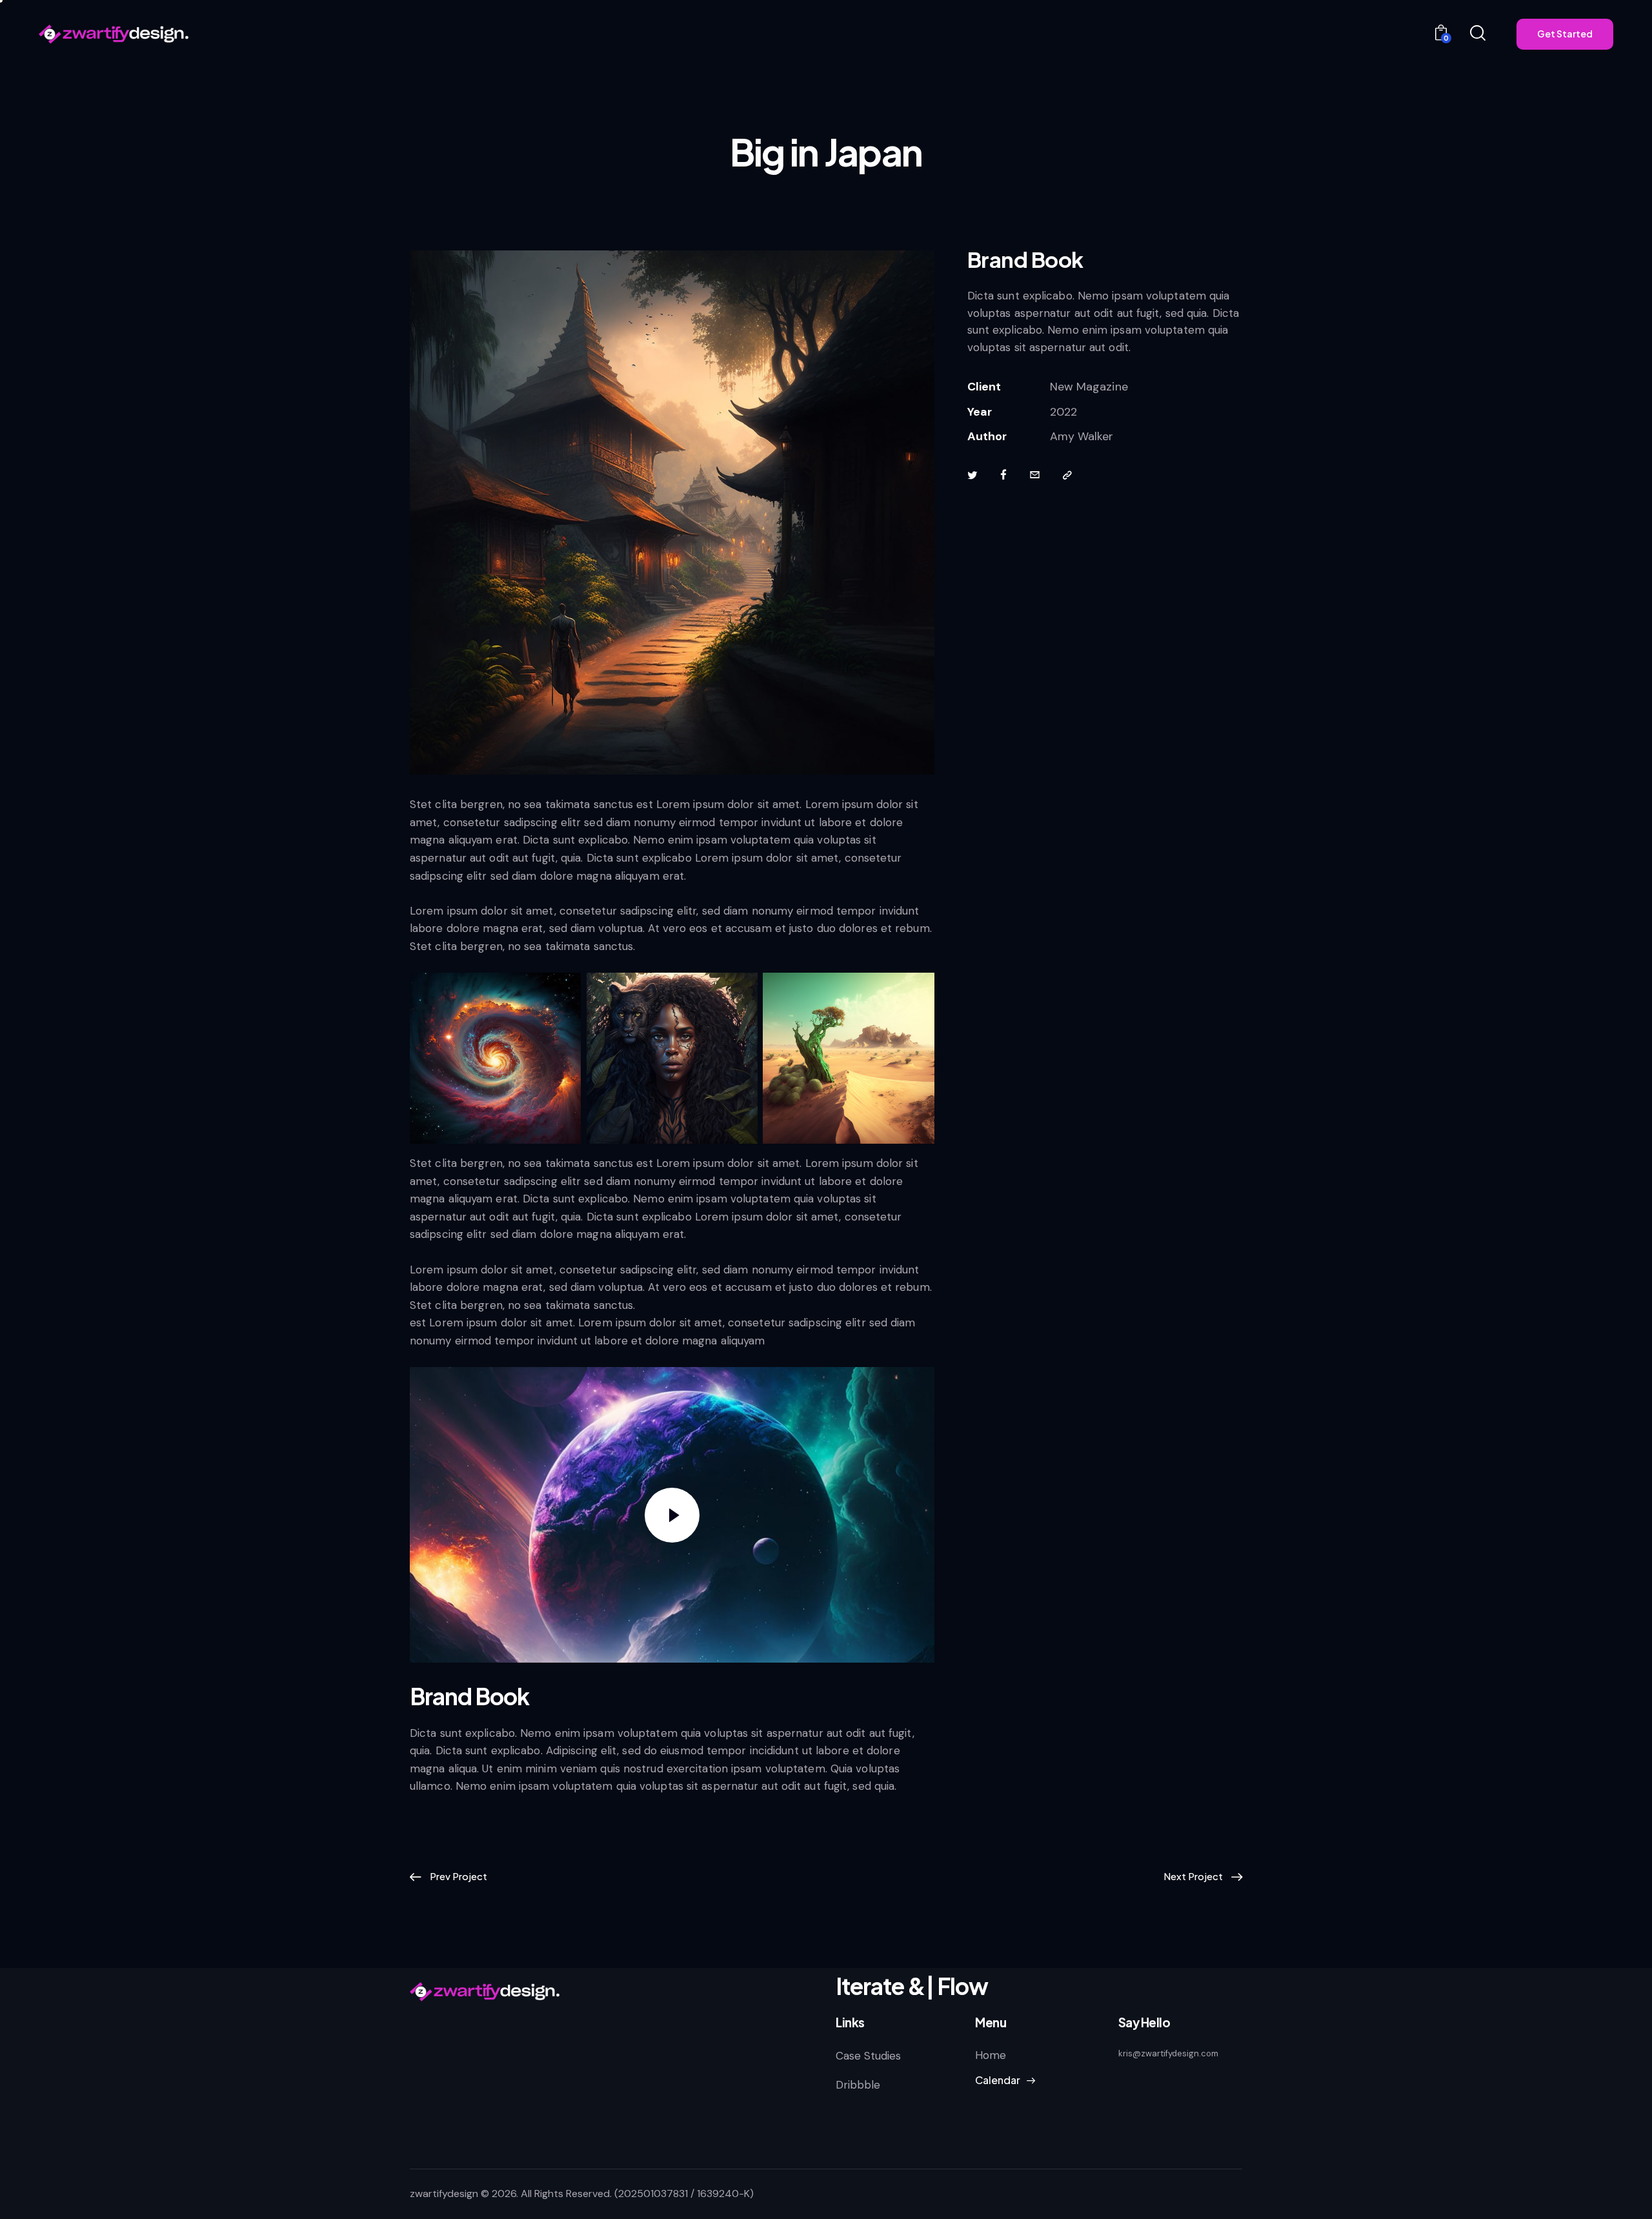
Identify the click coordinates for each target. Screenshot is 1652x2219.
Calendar (998, 2080)
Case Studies (868, 2056)
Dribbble (858, 2085)
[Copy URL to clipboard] (1067, 476)
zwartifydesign (444, 2194)
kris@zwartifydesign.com (1168, 2053)
